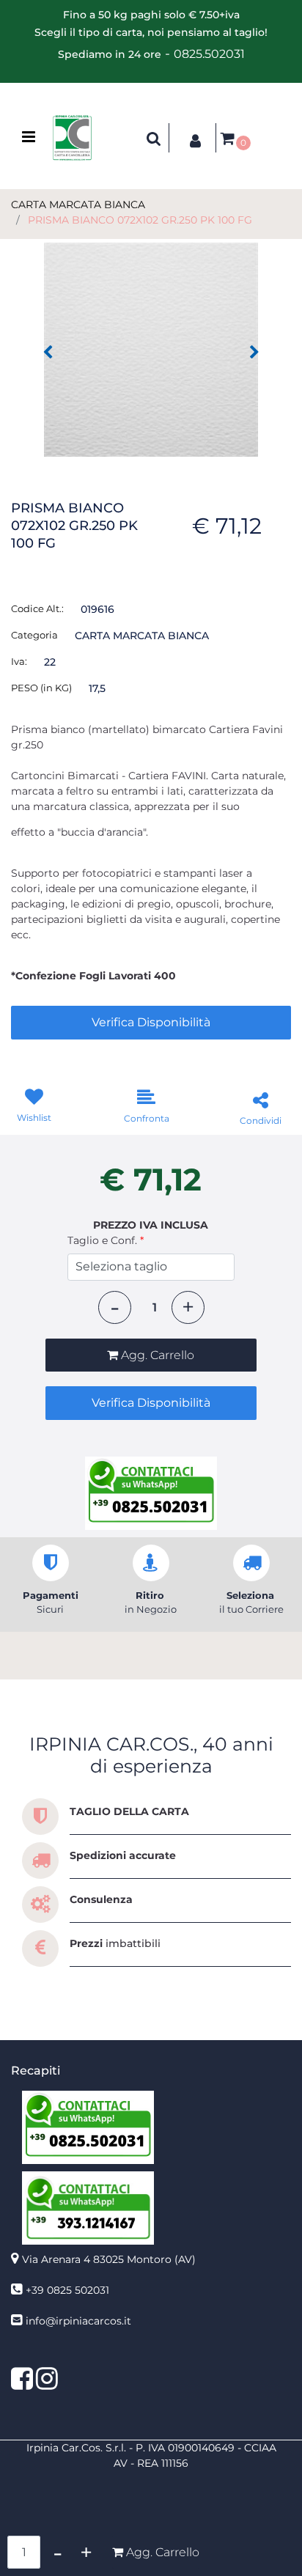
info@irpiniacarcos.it (78, 2321)
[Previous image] (48, 353)
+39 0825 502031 (67, 2290)
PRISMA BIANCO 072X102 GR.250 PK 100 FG (140, 220)
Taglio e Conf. (106, 1240)
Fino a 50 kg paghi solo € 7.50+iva (151, 15)
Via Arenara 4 (109, 2259)
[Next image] (254, 353)
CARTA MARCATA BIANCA (78, 205)
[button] (151, 349)
